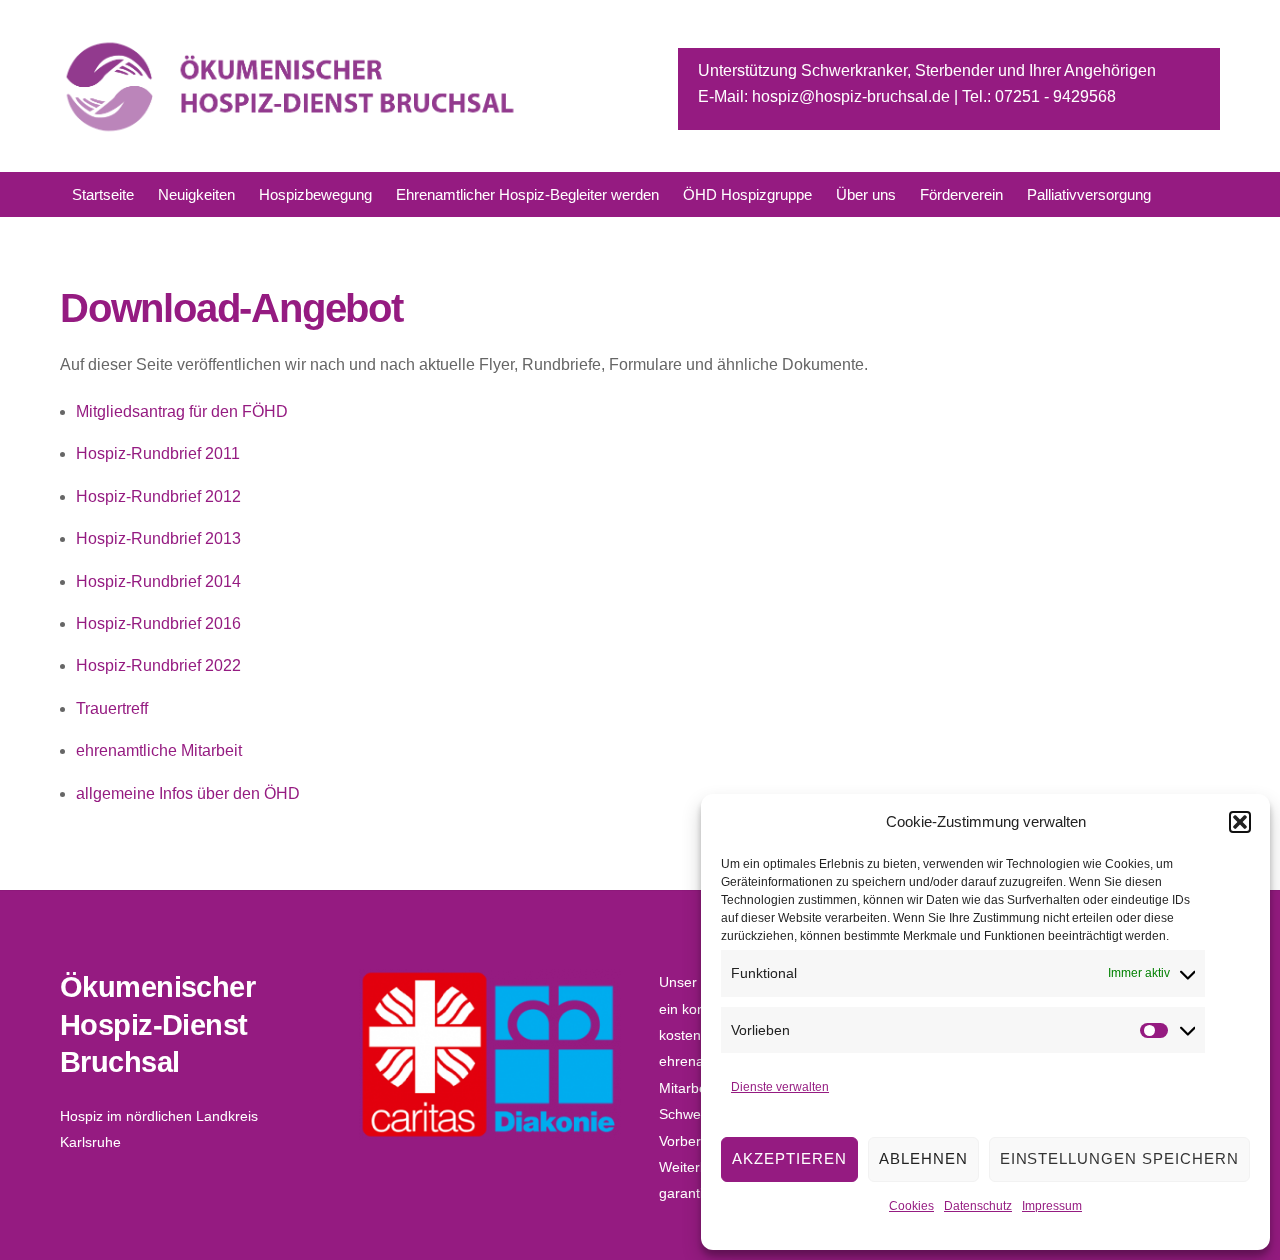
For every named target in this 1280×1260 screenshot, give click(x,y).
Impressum (1052, 1206)
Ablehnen (923, 1158)
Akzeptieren (789, 1158)
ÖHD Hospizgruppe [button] (747, 194)
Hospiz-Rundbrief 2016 (158, 623)
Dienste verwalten (780, 1087)
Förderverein (961, 194)
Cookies (911, 1206)
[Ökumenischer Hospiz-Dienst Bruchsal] (292, 127)
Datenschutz (978, 1206)
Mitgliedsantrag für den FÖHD (182, 411)
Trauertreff (112, 708)
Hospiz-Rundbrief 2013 (158, 538)
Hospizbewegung (315, 194)
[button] (1240, 822)
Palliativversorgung (1089, 194)
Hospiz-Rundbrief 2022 (158, 665)
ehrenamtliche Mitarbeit (159, 750)
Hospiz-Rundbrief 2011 (158, 453)
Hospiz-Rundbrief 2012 (158, 496)
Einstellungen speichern (1119, 1158)
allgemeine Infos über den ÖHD (188, 793)
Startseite (103, 194)
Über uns (866, 194)
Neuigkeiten (196, 194)
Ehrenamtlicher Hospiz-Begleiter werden (527, 194)
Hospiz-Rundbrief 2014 (158, 581)
